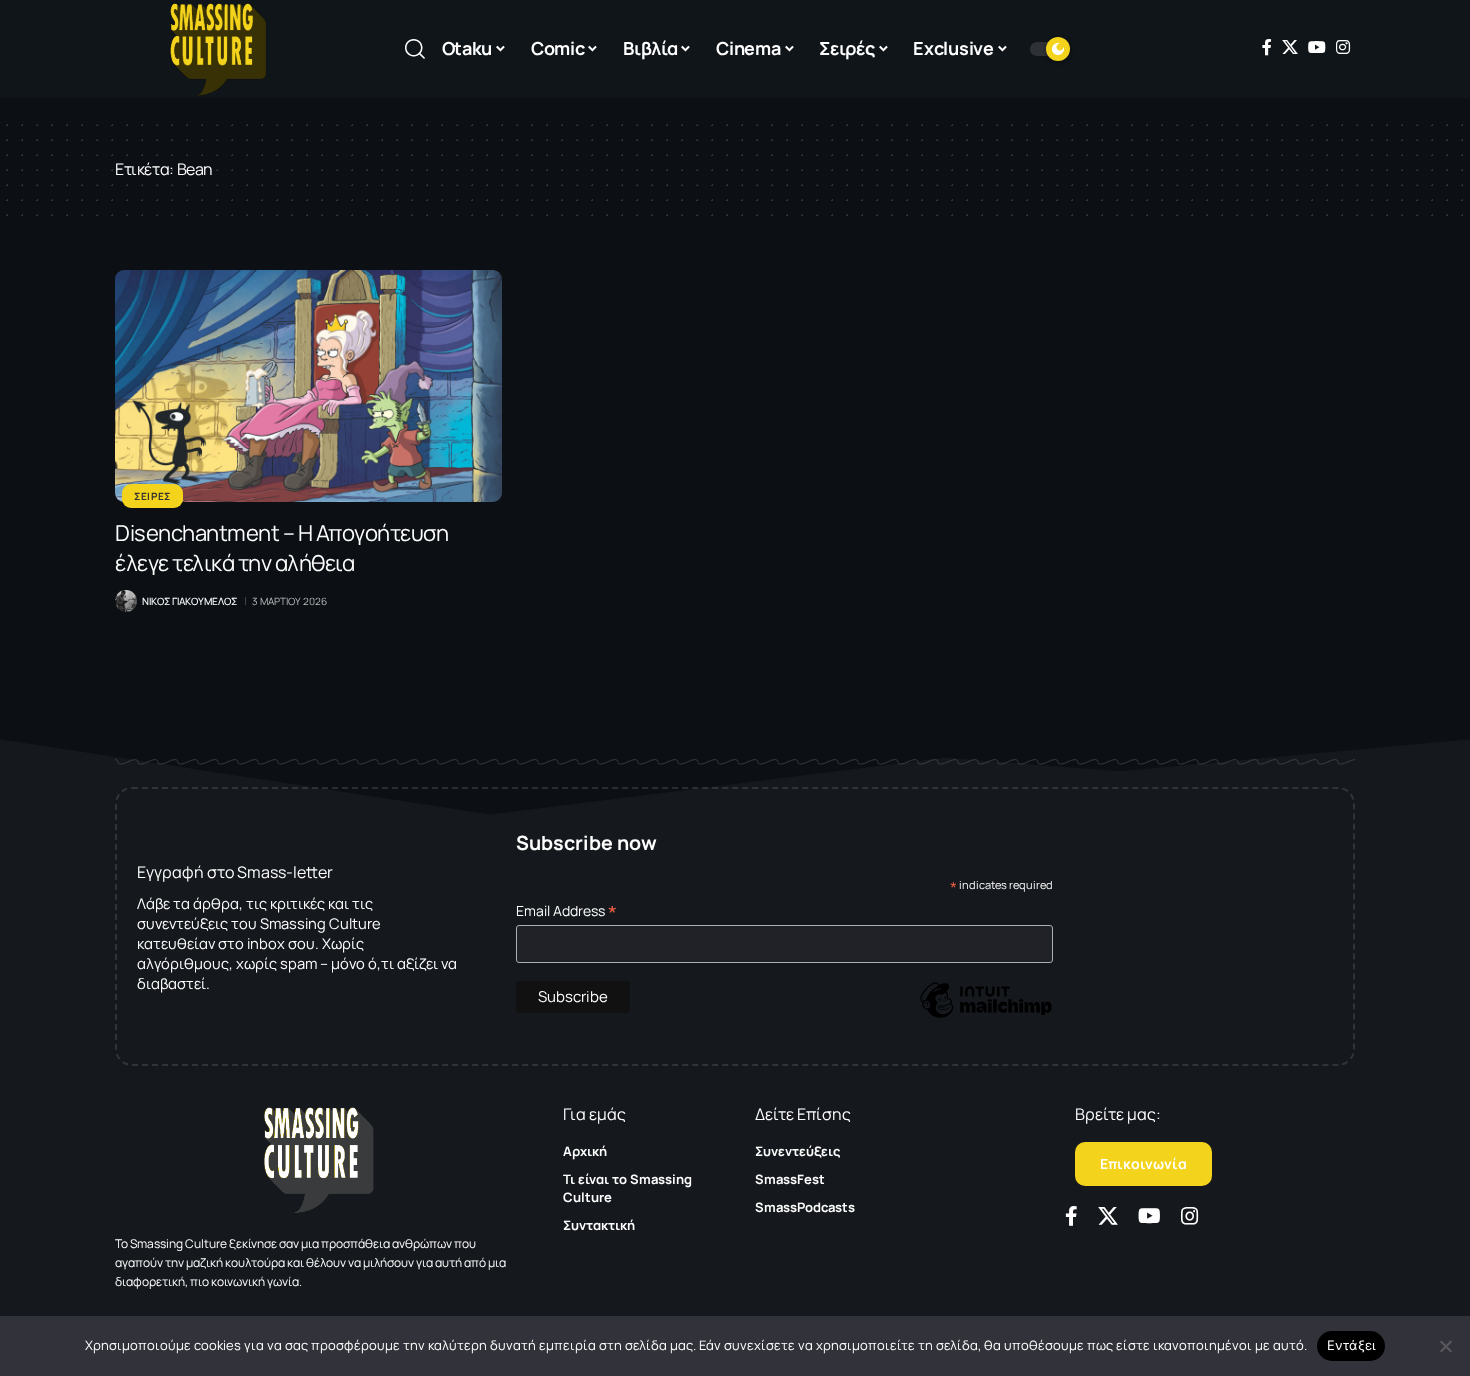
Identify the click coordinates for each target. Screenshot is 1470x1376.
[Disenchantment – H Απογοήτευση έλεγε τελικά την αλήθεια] (308, 386)
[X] (1290, 47)
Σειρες (152, 496)
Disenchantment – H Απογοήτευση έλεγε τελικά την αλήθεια (281, 548)
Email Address (566, 910)
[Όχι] (1445, 1346)
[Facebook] (1267, 47)
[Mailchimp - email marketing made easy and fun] (986, 1014)
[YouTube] (1317, 47)
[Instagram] (1343, 47)
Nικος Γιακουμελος (189, 601)
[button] (415, 49)
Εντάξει (1351, 1345)
